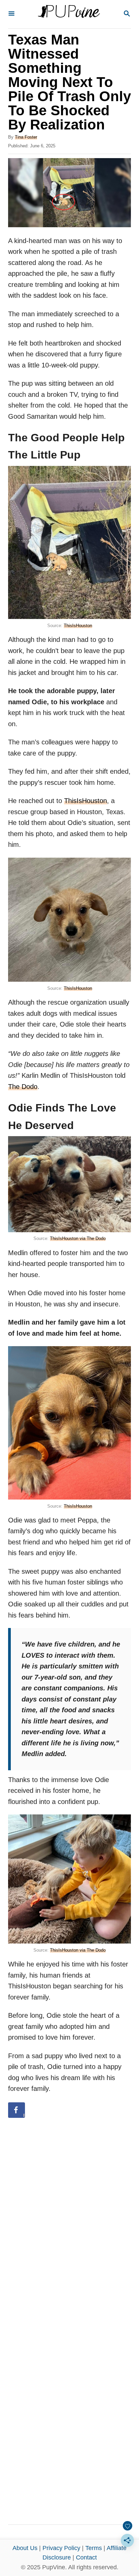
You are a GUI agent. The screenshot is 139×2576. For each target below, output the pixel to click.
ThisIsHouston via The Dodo (78, 1238)
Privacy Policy (61, 2548)
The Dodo (23, 1087)
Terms (94, 2548)
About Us (25, 2548)
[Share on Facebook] (17, 2110)
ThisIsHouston (78, 626)
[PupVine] (69, 14)
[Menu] (11, 14)
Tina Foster (26, 137)
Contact (86, 2557)
